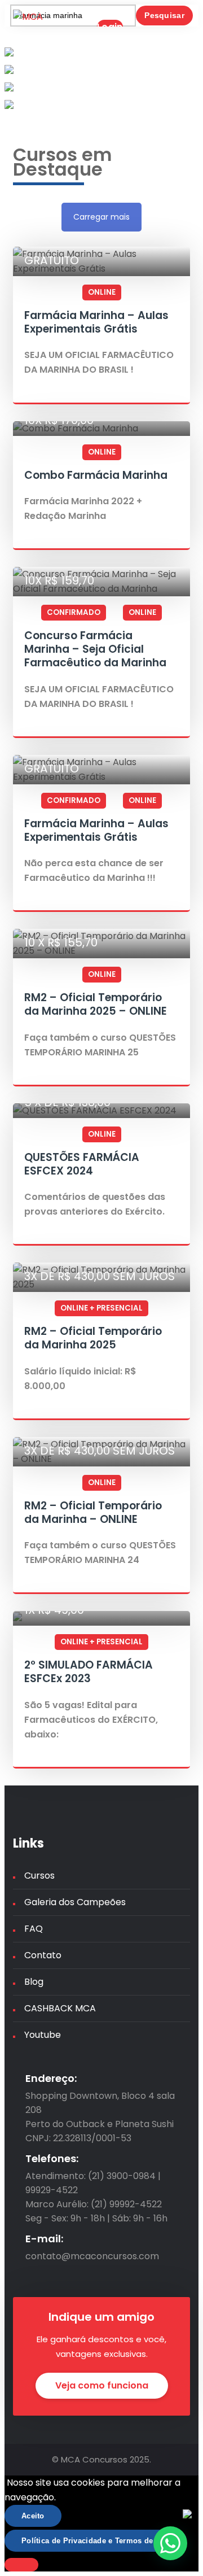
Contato (43, 1955)
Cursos (39, 1876)
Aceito (33, 2516)
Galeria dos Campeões (75, 1902)
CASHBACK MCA (60, 2008)
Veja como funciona (102, 2385)
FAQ (34, 1929)
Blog (34, 1982)
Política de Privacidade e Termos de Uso (96, 2541)
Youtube (43, 2035)
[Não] (21, 2565)
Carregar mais (101, 217)
